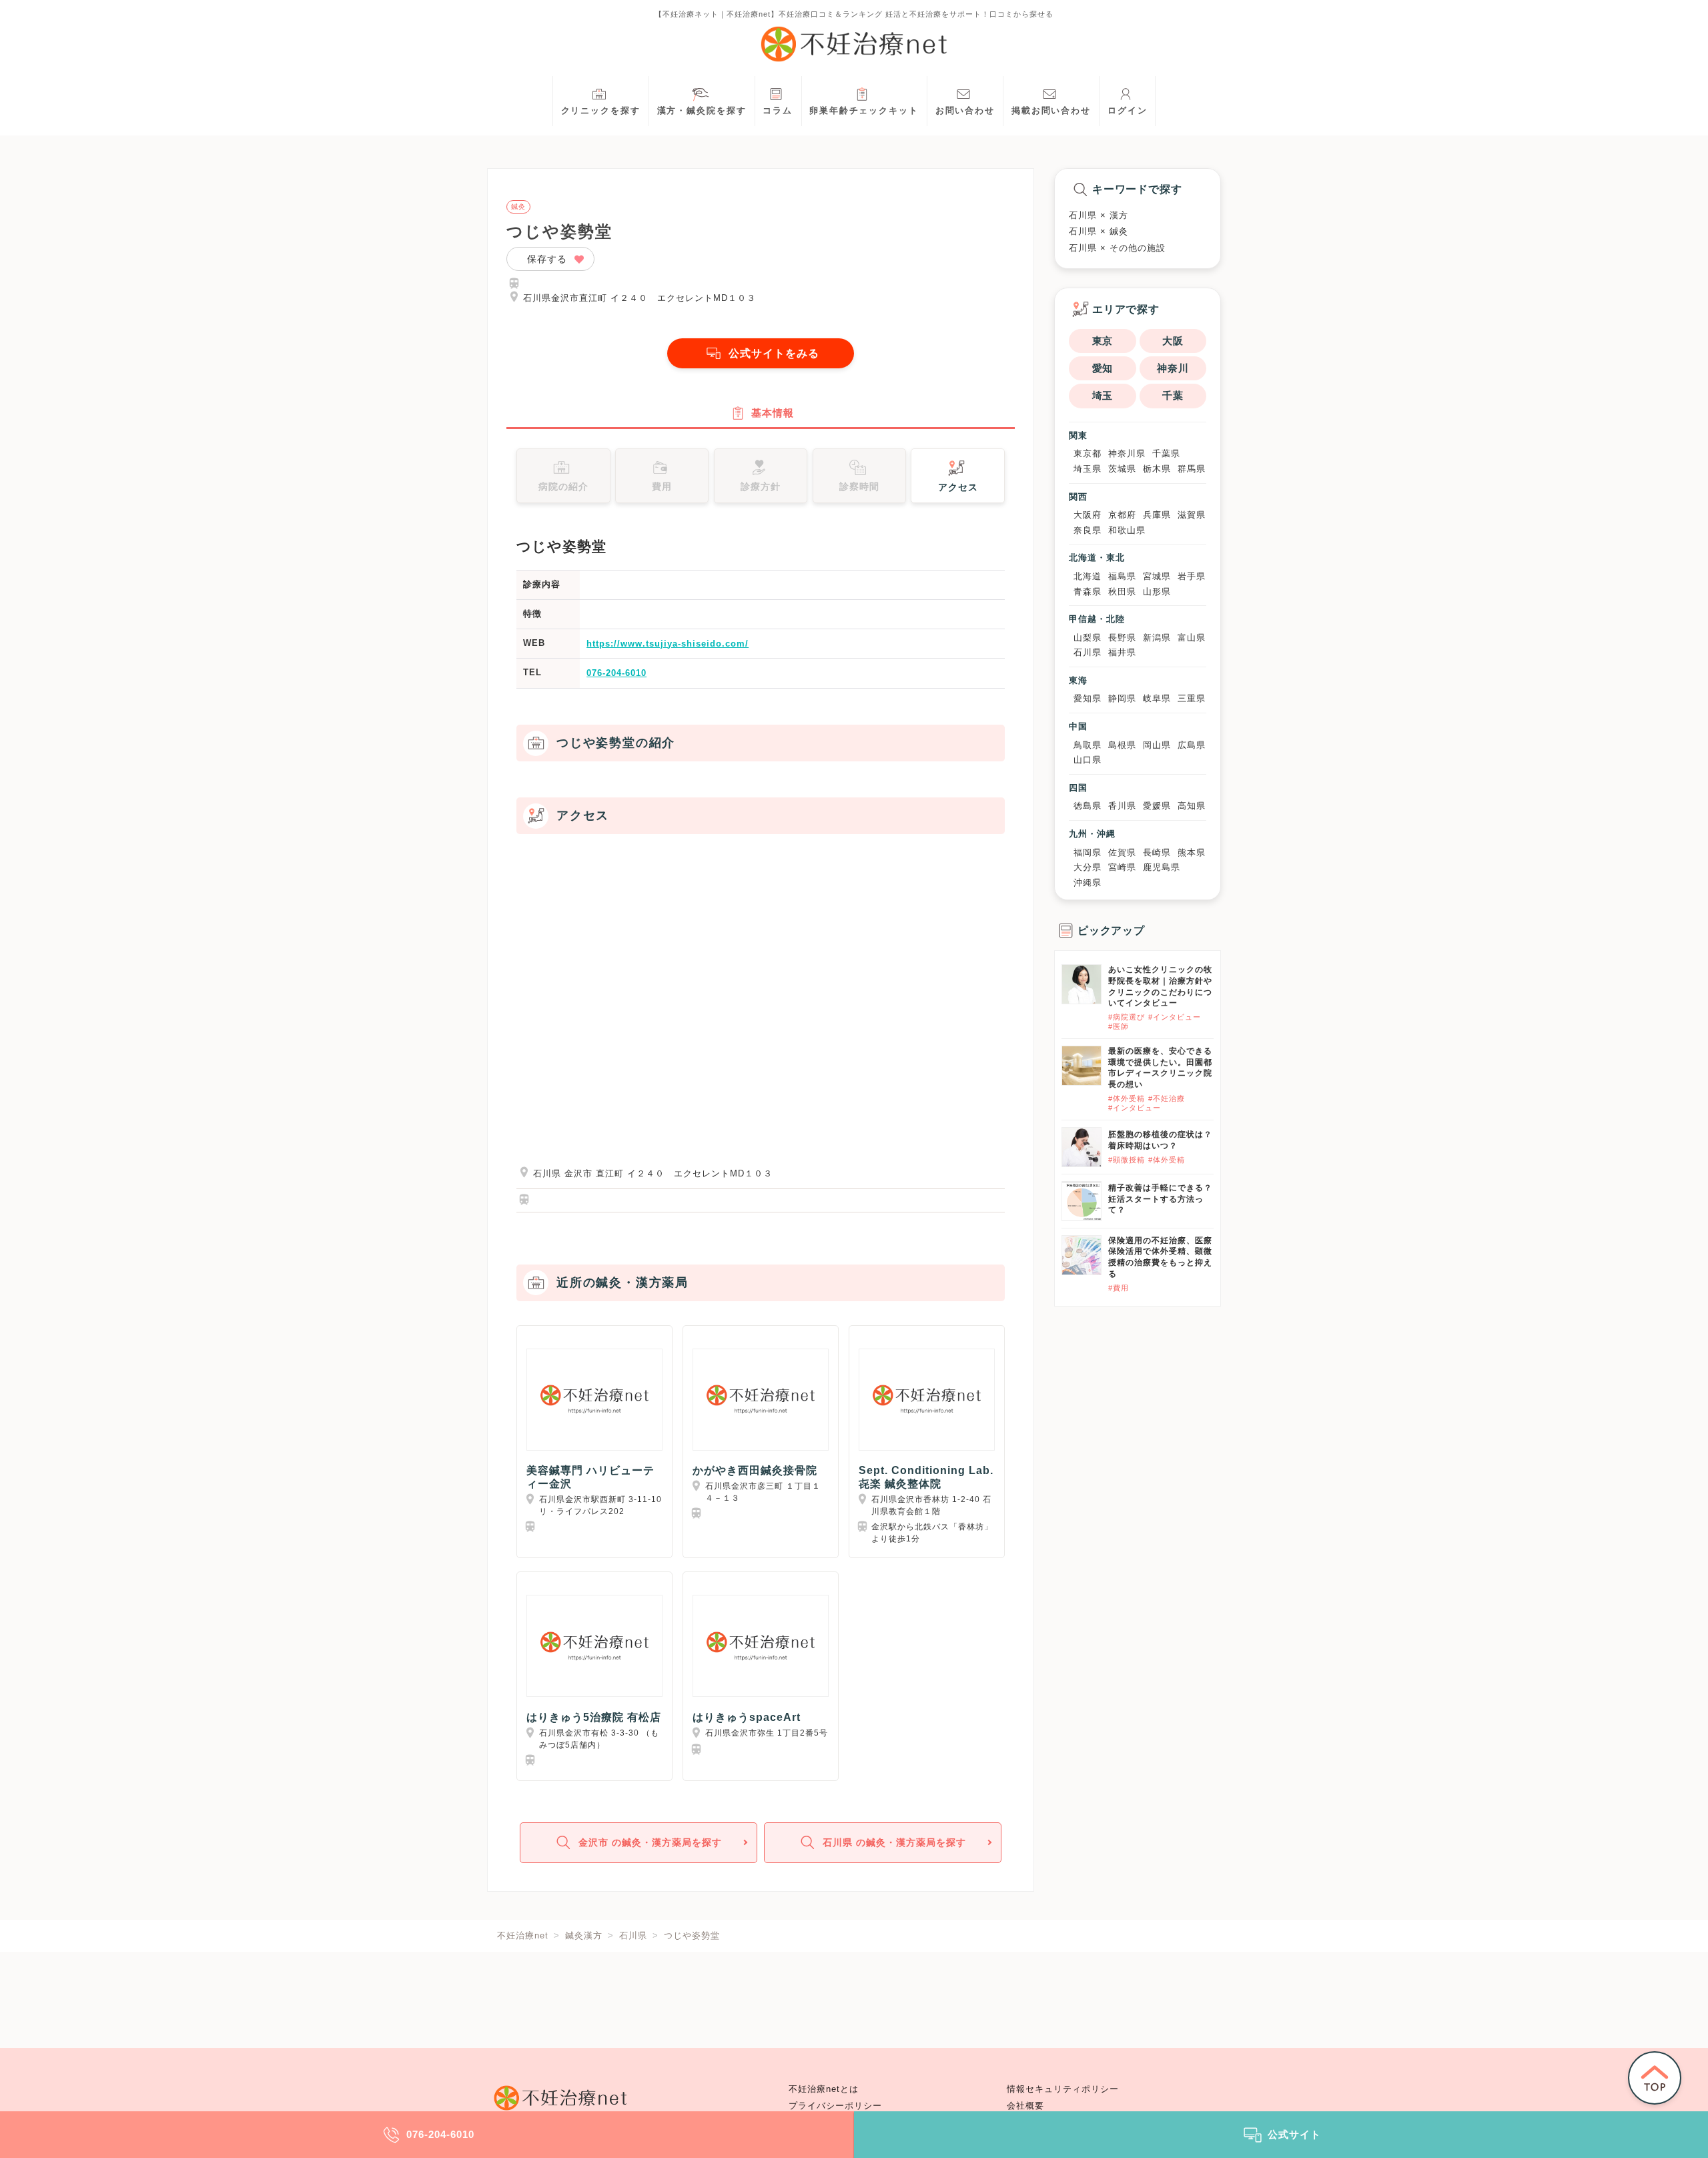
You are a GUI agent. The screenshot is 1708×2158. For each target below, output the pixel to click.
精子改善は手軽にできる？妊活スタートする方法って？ (1160, 1199)
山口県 (1088, 760)
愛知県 (1088, 698)
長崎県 (1157, 852)
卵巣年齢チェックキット (864, 111)
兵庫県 (1157, 515)
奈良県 (1088, 530)
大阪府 (1088, 515)
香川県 (1122, 806)
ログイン (1128, 111)
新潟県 (1157, 638)
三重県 (1192, 698)
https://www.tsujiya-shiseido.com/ (668, 644)
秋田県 (1122, 592)
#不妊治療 (1167, 1098)
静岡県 (1122, 698)
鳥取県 (1088, 745)
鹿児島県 (1162, 867)
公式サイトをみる (774, 353)
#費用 (1119, 1288)
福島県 (1122, 576)
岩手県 (1192, 576)
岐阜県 (1157, 698)
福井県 (1122, 652)
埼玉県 (1088, 469)
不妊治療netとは (824, 2089)
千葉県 (1166, 453)
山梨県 (1088, 638)
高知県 (1192, 806)
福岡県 (1088, 852)
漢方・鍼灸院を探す (702, 111)
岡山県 (1157, 745)
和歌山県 (1127, 530)
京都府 (1122, 515)
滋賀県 (1192, 515)
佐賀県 (1122, 852)
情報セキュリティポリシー (1063, 2089)
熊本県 (1192, 852)
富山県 (1192, 638)
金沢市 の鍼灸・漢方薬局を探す (650, 1842)
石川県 (1088, 652)
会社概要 (1025, 2106)
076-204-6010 (616, 673)
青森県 (1088, 592)
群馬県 (1192, 469)
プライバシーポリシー (835, 2106)
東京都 (1088, 453)
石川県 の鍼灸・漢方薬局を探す (894, 1842)
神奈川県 (1127, 453)
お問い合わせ (965, 111)
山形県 (1157, 592)
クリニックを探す (601, 111)
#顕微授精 (1127, 1160)
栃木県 (1157, 469)
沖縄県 (1088, 882)
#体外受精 (1127, 1098)
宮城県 (1157, 576)
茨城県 (1122, 469)
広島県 (1192, 745)
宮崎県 (1122, 867)
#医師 (1119, 1026)
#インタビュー (1175, 1017)
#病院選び (1127, 1017)
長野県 (1122, 638)
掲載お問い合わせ (1051, 111)
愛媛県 (1157, 806)
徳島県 (1088, 806)
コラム (778, 111)
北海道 (1088, 576)
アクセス (958, 487)
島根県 (1122, 745)
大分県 (1088, 867)
